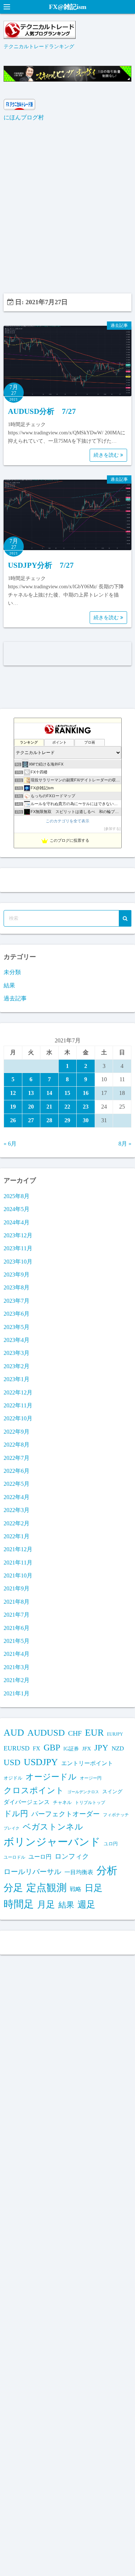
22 (67, 1107)
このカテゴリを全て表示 (67, 821)
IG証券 (71, 1749)
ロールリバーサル (32, 1872)
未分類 (12, 972)
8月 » (125, 1144)
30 (86, 1120)
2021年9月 (17, 1588)
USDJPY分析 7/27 (41, 565)
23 (86, 1107)
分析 (107, 1871)
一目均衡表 (79, 1872)
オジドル (13, 1778)
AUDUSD (46, 1733)
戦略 (76, 1889)
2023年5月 (17, 1327)
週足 (86, 1904)
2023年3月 (17, 1353)
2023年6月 (17, 1314)
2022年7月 (17, 1458)
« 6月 (10, 1144)
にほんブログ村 (24, 117)
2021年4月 (17, 1654)
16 (86, 1093)
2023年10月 (18, 1262)
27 (31, 1120)
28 (49, 1120)
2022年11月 (18, 1405)
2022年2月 (17, 1523)
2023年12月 (18, 1235)
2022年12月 (18, 1392)
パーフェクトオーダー (66, 1814)
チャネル (62, 1802)
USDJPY (41, 1762)
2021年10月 (18, 1575)
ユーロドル (14, 1857)
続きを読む (107, 455)
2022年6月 (17, 1471)
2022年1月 (17, 1536)
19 (13, 1107)
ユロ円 (111, 1844)
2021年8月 (17, 1602)
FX (37, 1748)
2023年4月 (17, 1340)
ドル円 (16, 1814)
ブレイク (12, 1828)
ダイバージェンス (27, 1802)
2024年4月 (17, 1222)
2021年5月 (17, 1641)
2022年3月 (17, 1510)
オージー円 (91, 1778)
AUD (14, 1733)
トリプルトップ (90, 1803)
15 (67, 1093)
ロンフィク (72, 1856)
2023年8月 (17, 1287)
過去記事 (119, 325)
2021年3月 (17, 1667)
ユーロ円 (40, 1857)
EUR (94, 1733)
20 (31, 1107)
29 (67, 1120)
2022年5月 (17, 1484)
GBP (52, 1747)
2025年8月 (17, 1196)
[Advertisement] (67, 208)
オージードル (51, 1777)
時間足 (19, 1904)
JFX (87, 1749)
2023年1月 (17, 1379)
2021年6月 (17, 1628)
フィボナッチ (116, 1815)
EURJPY (115, 1734)
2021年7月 (17, 1615)
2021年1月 (17, 1693)
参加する (112, 829)
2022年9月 (17, 1432)
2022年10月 (18, 1418)
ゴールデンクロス (83, 1792)
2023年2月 (17, 1366)
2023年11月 (18, 1248)
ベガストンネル (53, 1827)
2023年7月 (17, 1301)
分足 (13, 1888)
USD (12, 1762)
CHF (75, 1733)
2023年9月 (17, 1275)
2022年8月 (17, 1445)
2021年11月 (18, 1563)
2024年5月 (17, 1209)
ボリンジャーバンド (52, 1842)
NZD (118, 1748)
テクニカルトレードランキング (39, 46)
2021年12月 (18, 1549)
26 (13, 1120)
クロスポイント (34, 1790)
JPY (101, 1748)
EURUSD (17, 1748)
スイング (112, 1791)
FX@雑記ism (68, 7)
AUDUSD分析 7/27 (42, 411)
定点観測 (46, 1888)
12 (13, 1093)
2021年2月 (17, 1680)
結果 (9, 985)
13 (31, 1093)
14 (49, 1093)
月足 (46, 1904)
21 (49, 1107)
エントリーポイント (87, 1763)
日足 (94, 1888)
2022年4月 (17, 1497)
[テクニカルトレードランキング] (40, 37)
